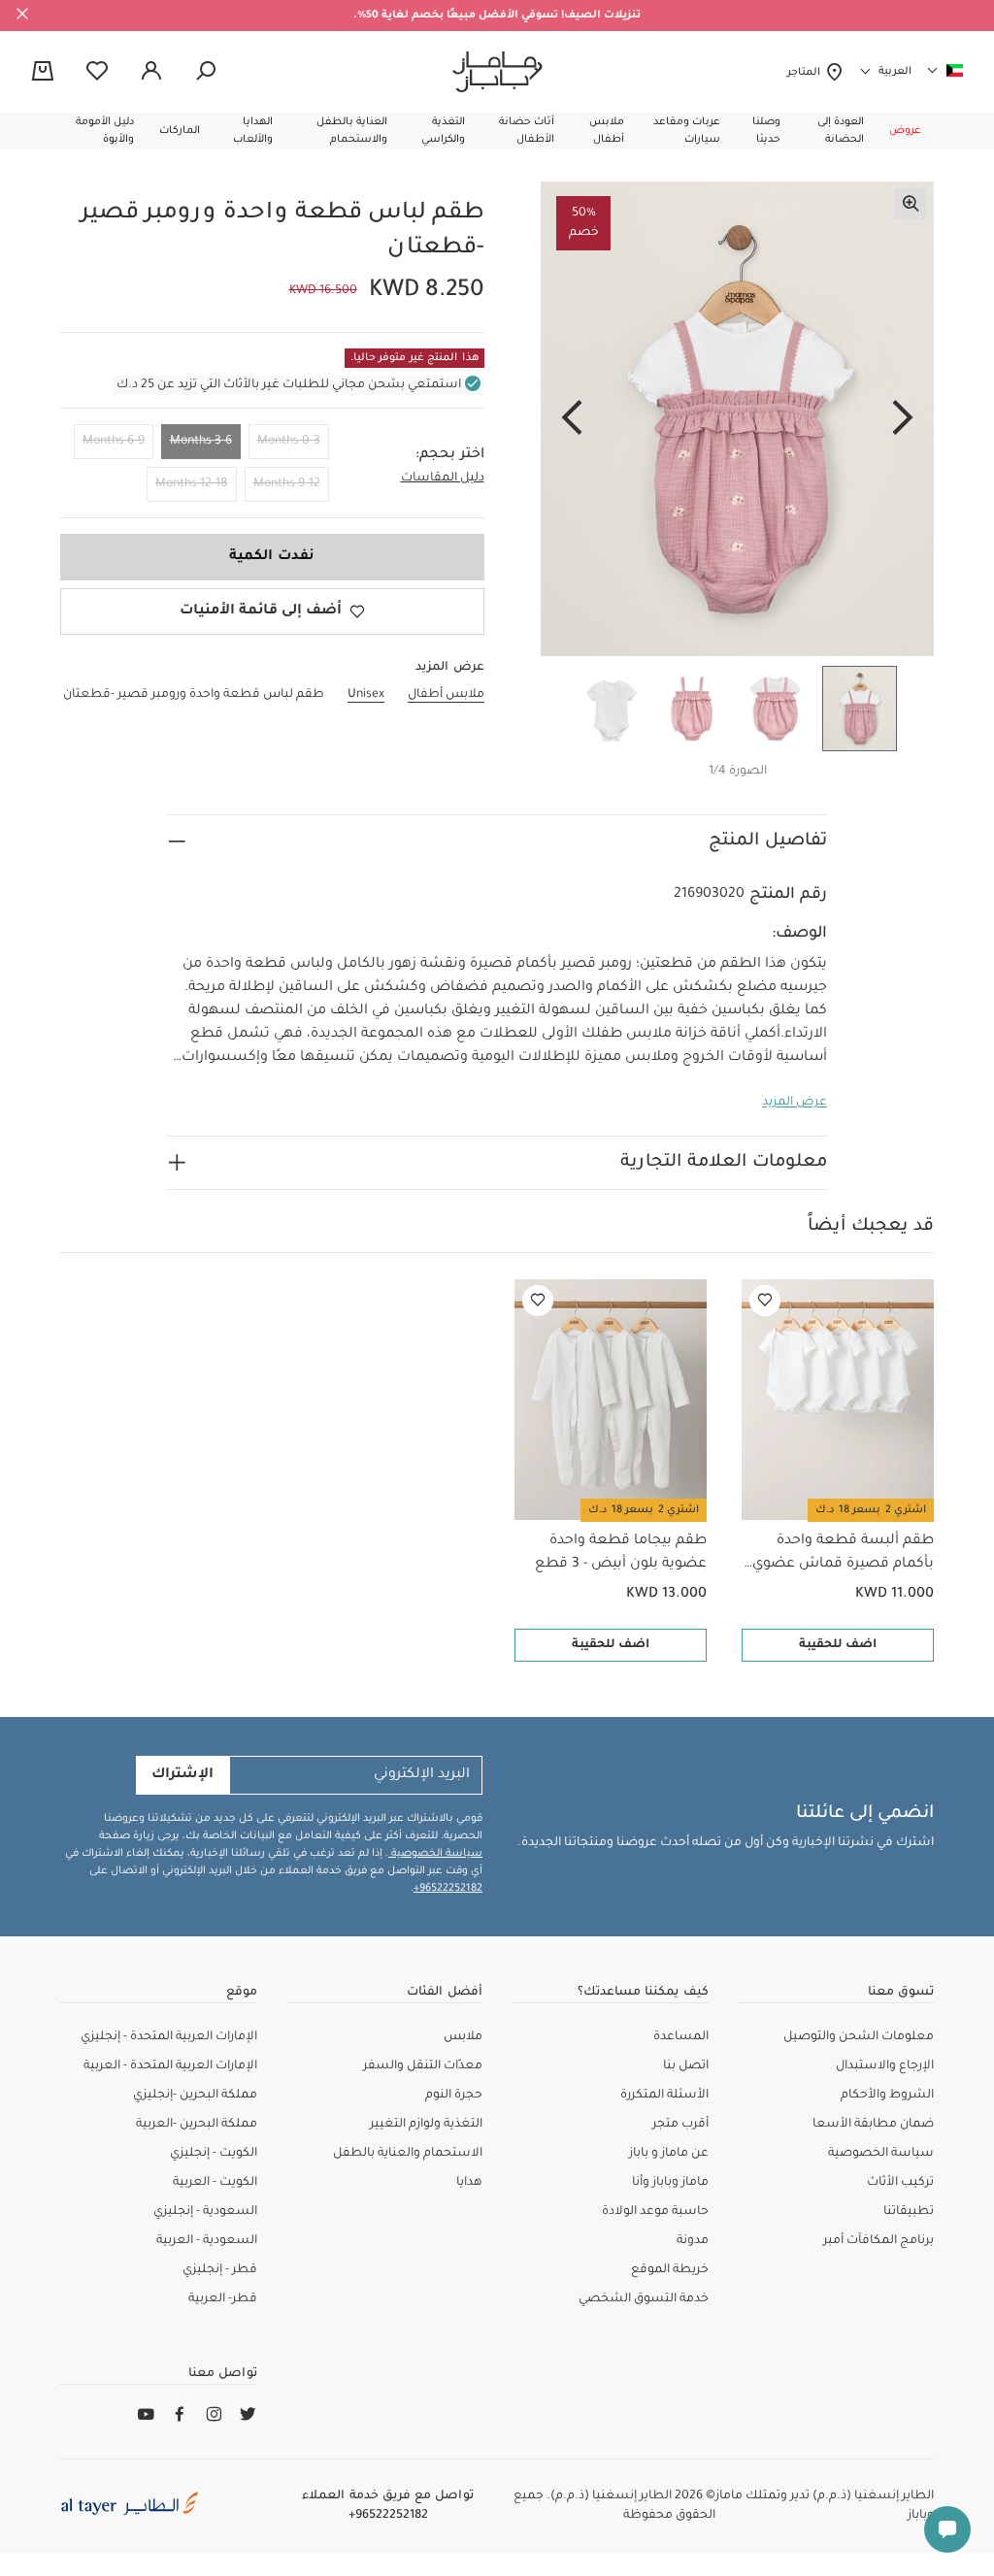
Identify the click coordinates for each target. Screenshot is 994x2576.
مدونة (693, 2241)
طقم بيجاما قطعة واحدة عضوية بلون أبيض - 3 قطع (621, 1553)
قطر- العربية (223, 2299)
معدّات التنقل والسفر (423, 2066)
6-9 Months (114, 442)
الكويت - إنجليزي (214, 2154)
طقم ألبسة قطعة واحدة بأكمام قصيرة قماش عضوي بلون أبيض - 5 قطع (843, 1555)
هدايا (469, 2183)
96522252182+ (448, 1889)
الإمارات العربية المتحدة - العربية (170, 2066)
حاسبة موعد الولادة (655, 2212)
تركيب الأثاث (900, 2183)
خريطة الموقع (670, 2270)
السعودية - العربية (207, 2241)
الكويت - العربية (215, 2183)
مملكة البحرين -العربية (197, 2125)
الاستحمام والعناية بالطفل (408, 2154)
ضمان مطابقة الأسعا (873, 2125)
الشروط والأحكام (887, 2096)
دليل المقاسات (443, 479)
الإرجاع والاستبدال (885, 2066)
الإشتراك (182, 1775)
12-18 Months (192, 484)
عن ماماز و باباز (669, 2154)
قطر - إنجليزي (220, 2270)
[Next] (572, 419)
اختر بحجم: (450, 455)
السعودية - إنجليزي (205, 2212)
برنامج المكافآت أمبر (878, 2241)
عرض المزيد (795, 1103)
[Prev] (903, 419)
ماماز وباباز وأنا (670, 2183)
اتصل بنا (686, 2066)
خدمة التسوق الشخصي (644, 2299)
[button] (905, 131)
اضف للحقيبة (838, 1645)
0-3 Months (289, 442)
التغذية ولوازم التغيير (426, 2125)
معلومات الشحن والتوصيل (859, 2037)
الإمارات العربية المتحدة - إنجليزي (169, 2037)
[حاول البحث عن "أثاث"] (206, 72)
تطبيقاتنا (909, 2212)
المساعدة (681, 2037)
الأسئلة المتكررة (664, 2096)
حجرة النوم (454, 2096)
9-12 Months (287, 484)
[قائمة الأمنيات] (765, 1301)
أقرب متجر (680, 2125)
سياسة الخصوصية (435, 1854)
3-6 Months (201, 442)
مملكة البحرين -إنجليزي (195, 2096)
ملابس (463, 2037)
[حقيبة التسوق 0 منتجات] (43, 73)
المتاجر (806, 73)
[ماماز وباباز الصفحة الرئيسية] (497, 72)
